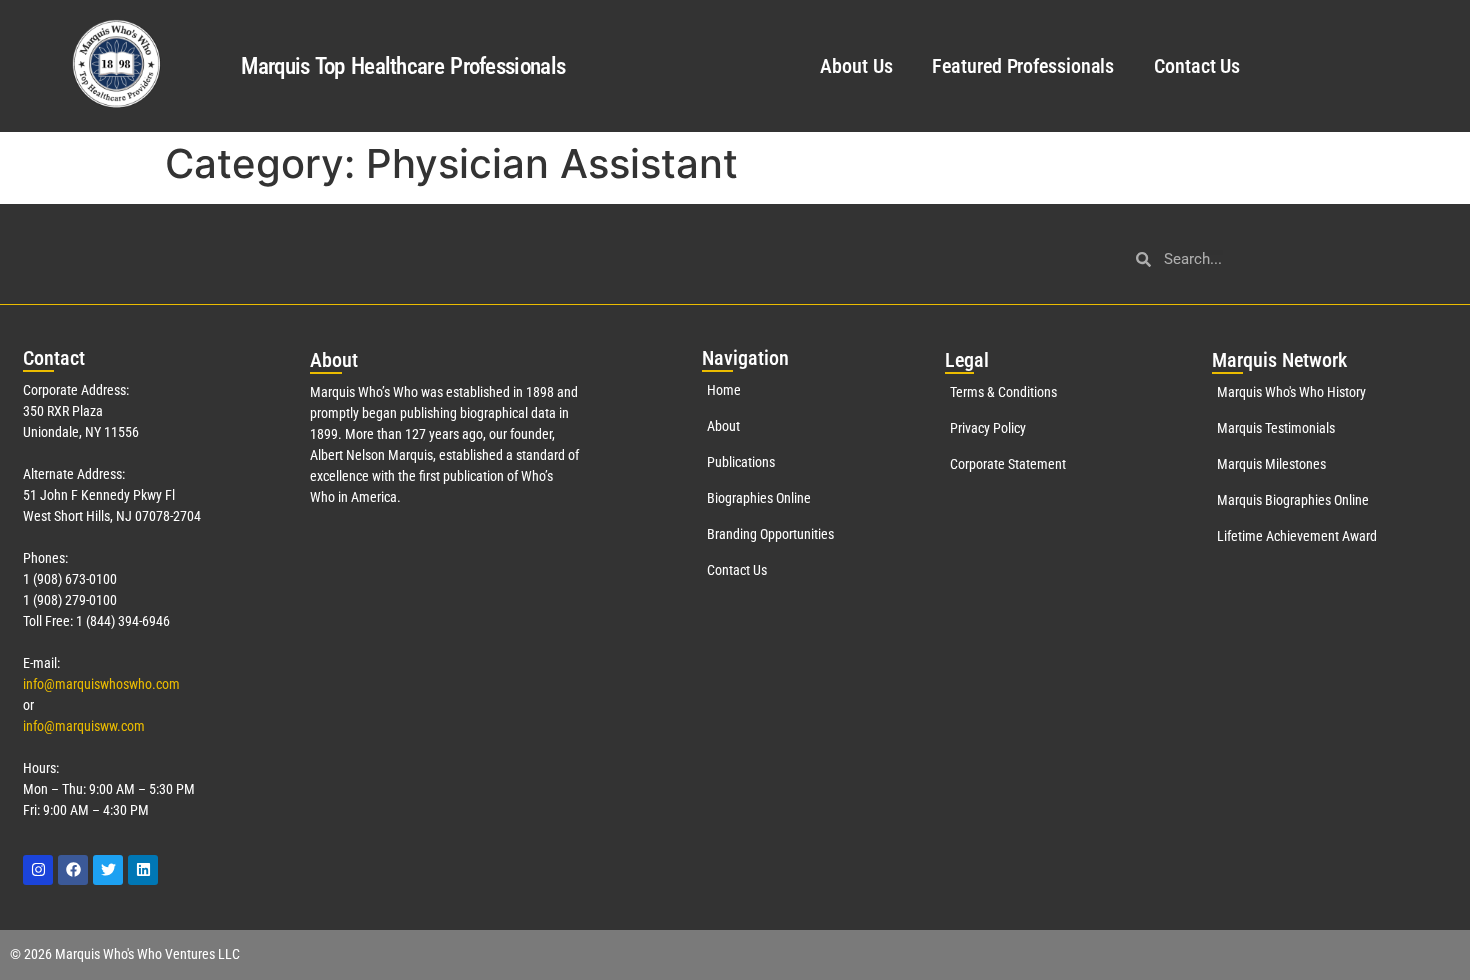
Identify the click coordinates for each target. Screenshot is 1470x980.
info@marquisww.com (84, 726)
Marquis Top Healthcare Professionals (403, 66)
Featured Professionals (1023, 66)
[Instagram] (38, 870)
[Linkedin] (143, 870)
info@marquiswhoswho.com (101, 684)
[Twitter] (108, 870)
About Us (856, 66)
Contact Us (1197, 66)
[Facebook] (73, 870)
